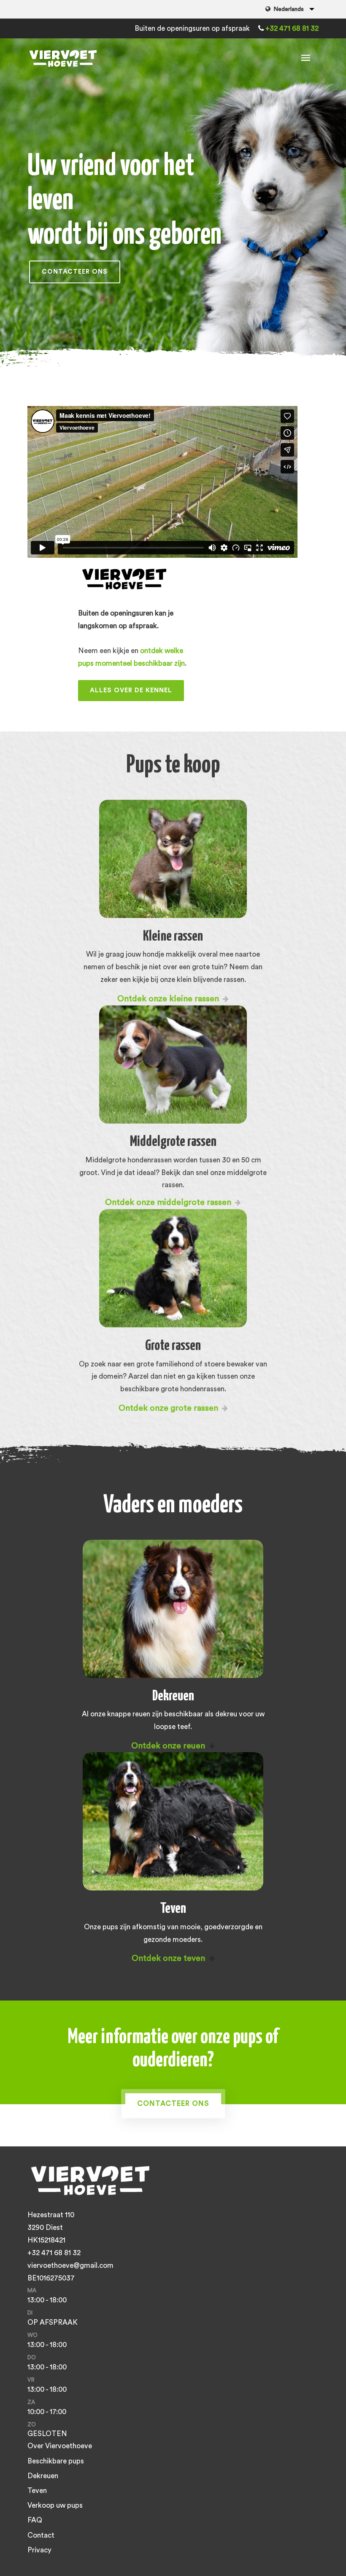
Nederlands (289, 9)
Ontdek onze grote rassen (169, 1408)
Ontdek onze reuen (169, 1746)
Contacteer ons (75, 272)
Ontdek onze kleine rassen (169, 999)
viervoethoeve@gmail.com (70, 2265)
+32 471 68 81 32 (292, 28)
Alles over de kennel (131, 690)
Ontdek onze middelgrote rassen (169, 1202)
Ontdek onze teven (169, 1958)
